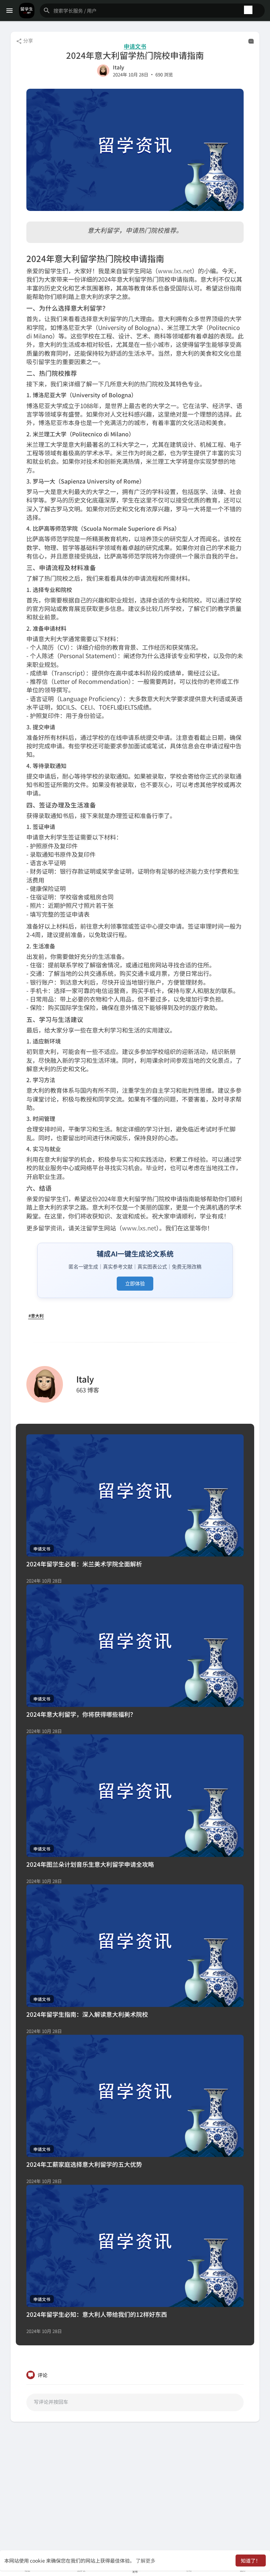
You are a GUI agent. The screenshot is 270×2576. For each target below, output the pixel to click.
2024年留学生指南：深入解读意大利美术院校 (87, 2014)
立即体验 (135, 1283)
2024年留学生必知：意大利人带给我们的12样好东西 (97, 2314)
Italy (118, 67)
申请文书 (135, 46)
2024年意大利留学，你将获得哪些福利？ (81, 1714)
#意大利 (36, 1315)
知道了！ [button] (251, 2561)
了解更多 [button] (146, 2561)
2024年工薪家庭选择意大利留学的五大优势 (84, 2164)
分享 (28, 40)
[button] (152, 11)
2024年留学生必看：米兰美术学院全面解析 (84, 1564)
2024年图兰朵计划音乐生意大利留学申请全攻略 (90, 1864)
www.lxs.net (175, 271)
